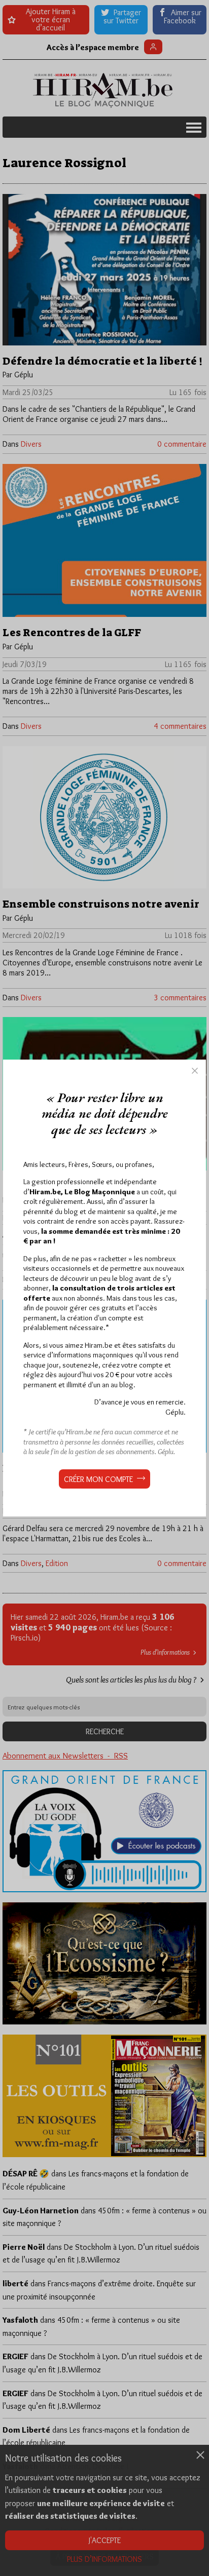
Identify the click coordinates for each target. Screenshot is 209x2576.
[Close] (195, 1071)
